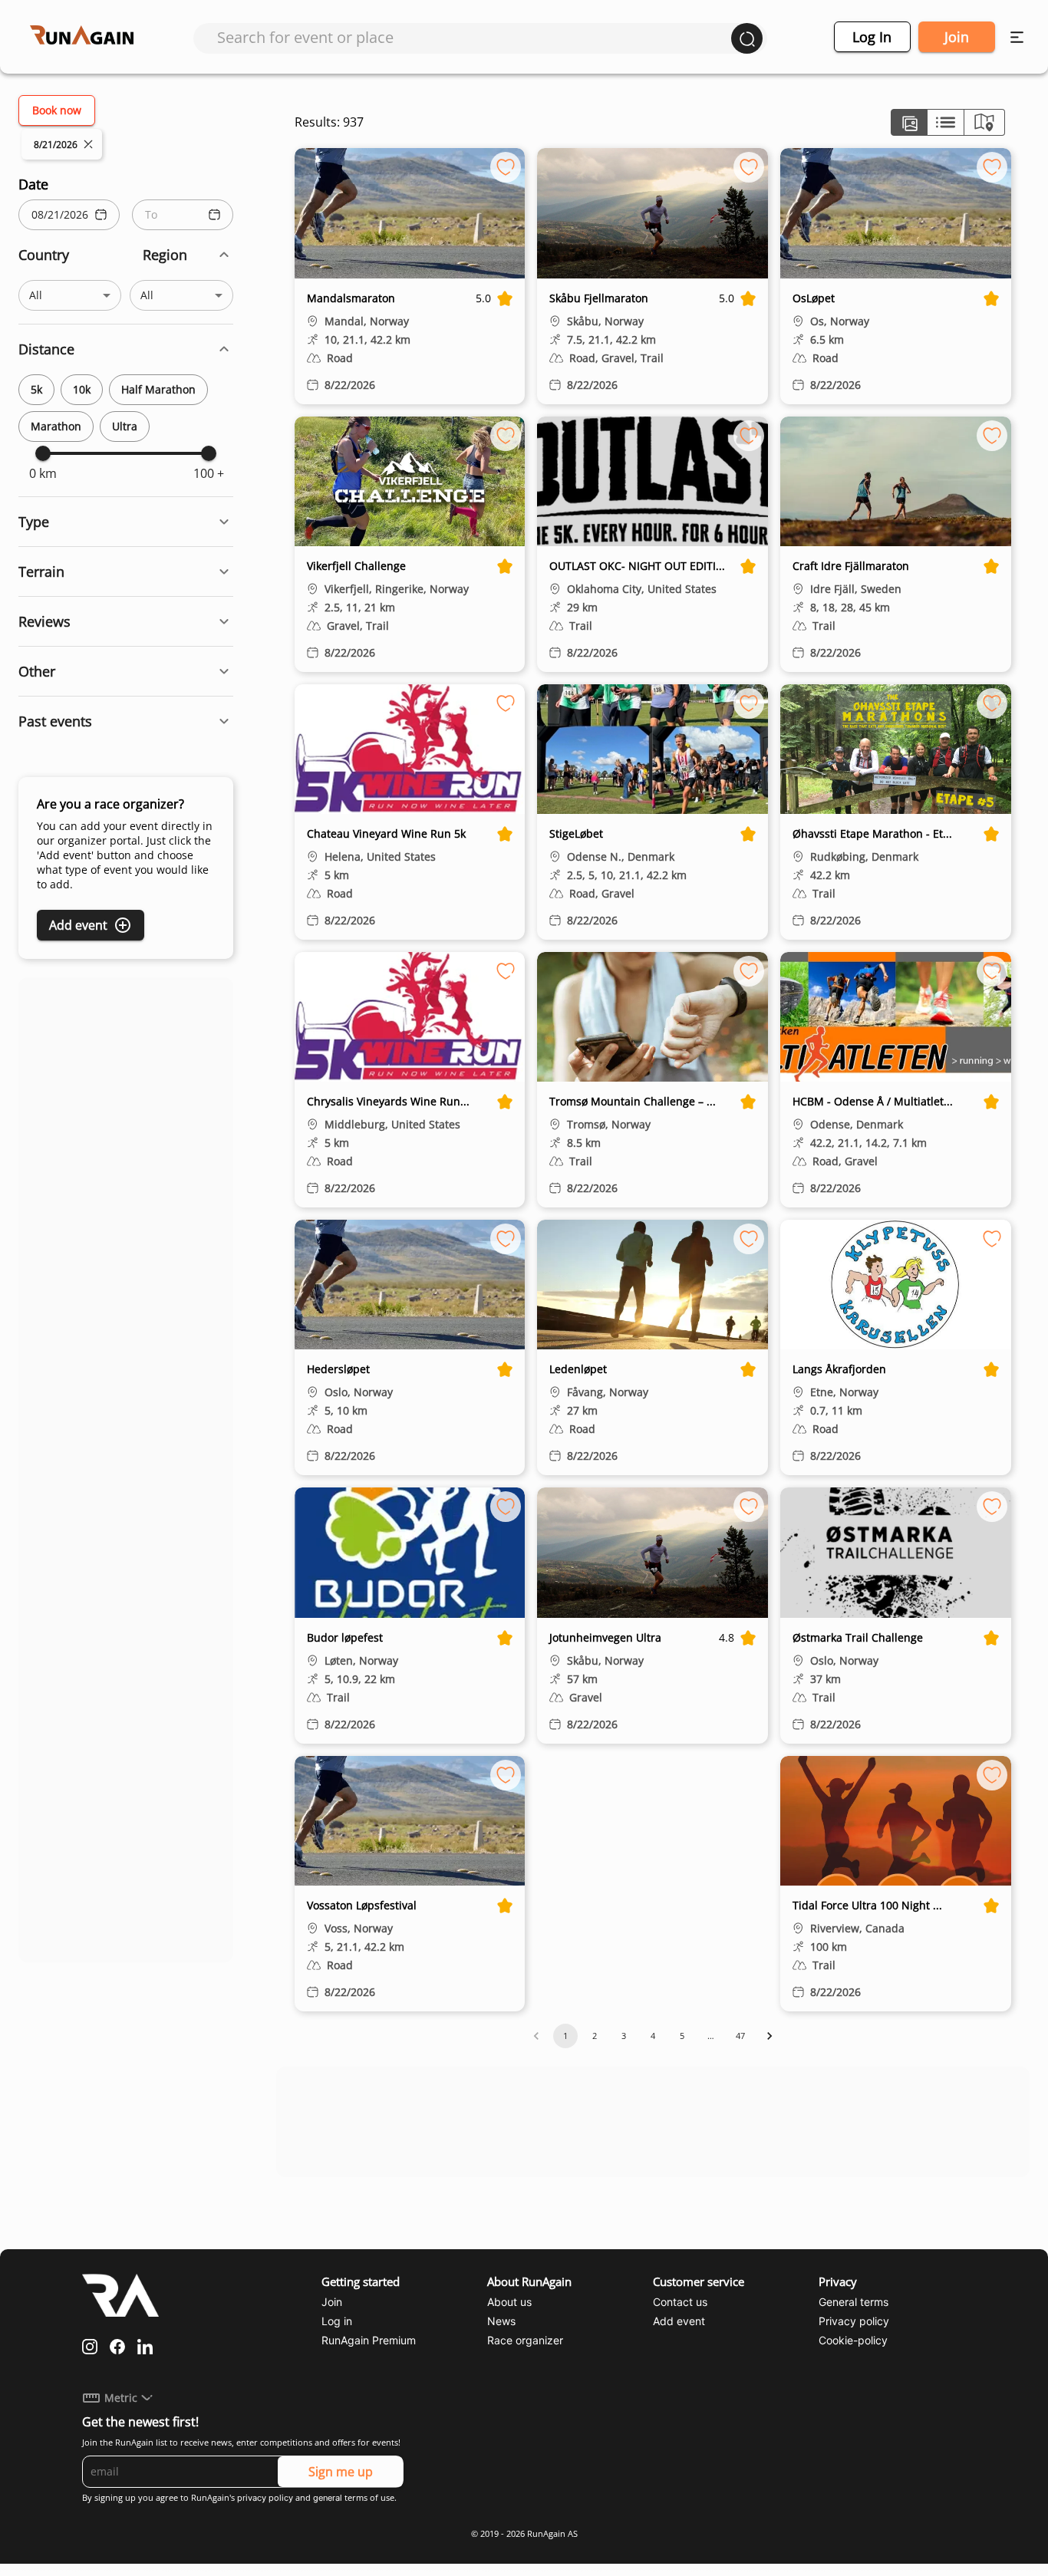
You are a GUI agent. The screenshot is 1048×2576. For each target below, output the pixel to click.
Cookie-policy (853, 2340)
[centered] (946, 122)
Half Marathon (158, 389)
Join (957, 37)
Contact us (680, 2302)
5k (36, 389)
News (501, 2321)
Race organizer (525, 2340)
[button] (126, 255)
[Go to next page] (770, 2036)
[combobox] (475, 37)
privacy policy (265, 2498)
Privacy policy (854, 2321)
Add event (78, 925)
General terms (854, 2302)
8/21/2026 (56, 145)
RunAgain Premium (369, 2340)
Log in (872, 37)
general (328, 2498)
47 (740, 2036)
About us (509, 2302)
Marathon (56, 426)
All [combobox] (36, 295)
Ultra (125, 426)
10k (82, 389)
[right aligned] (984, 122)
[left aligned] (909, 122)
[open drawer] (1017, 37)
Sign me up (341, 2472)
